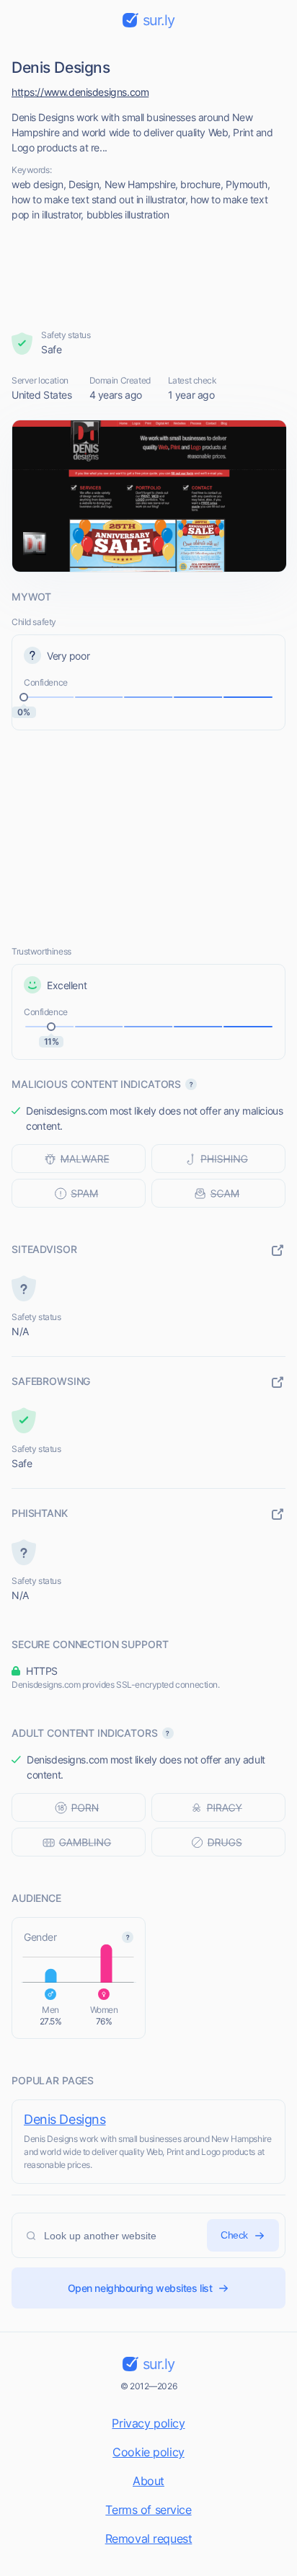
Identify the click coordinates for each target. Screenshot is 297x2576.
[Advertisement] (149, 275)
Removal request (149, 2539)
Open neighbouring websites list (140, 2288)
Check (234, 2235)
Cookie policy (148, 2452)
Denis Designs (65, 2119)
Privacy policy (148, 2423)
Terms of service (148, 2510)
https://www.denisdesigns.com (80, 92)
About (148, 2481)
